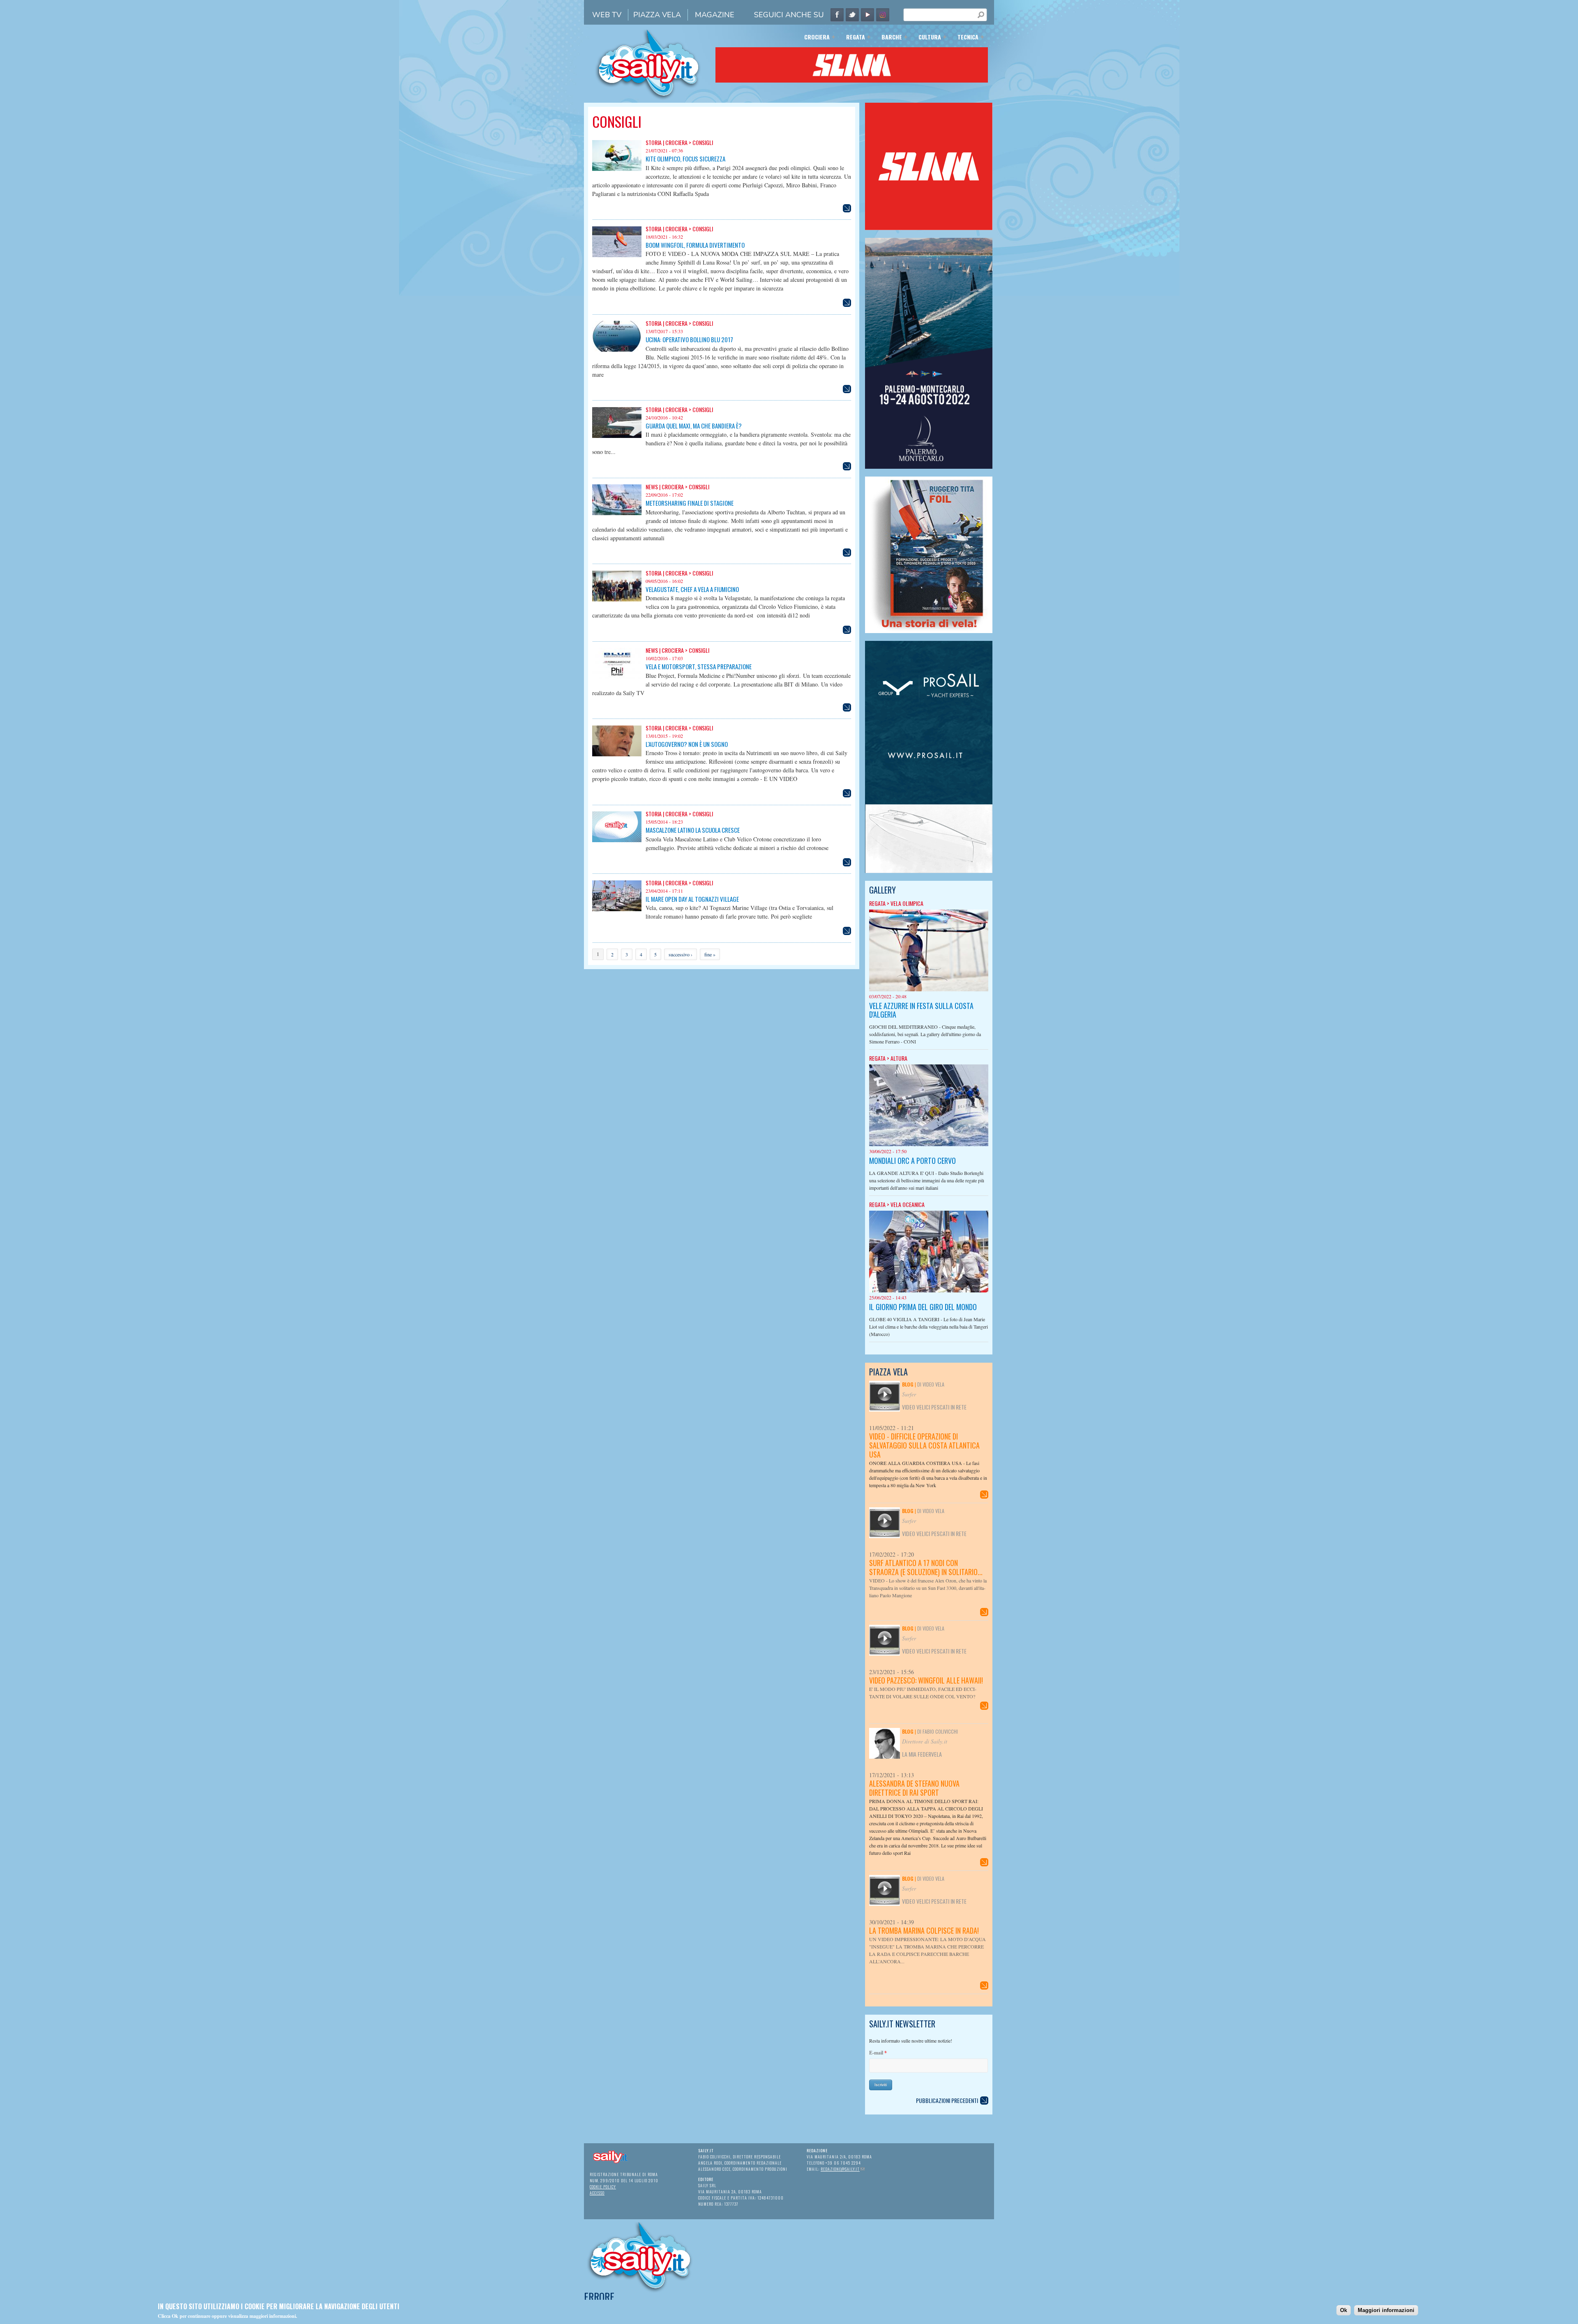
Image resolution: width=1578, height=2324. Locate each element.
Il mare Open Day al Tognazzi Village (692, 899)
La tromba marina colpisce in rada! (924, 1930)
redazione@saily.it (843, 2169)
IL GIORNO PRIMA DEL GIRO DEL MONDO (923, 1307)
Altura (899, 1058)
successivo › (681, 954)
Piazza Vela (657, 15)
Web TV (607, 15)
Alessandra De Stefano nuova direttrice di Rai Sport (914, 1788)
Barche (889, 38)
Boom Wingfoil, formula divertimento (695, 245)
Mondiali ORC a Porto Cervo (912, 1161)
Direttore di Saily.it (925, 1741)
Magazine (715, 15)
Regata (853, 38)
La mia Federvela (922, 1754)
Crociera (814, 38)
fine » (710, 954)
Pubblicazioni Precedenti (947, 2100)
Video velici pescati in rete (934, 1407)
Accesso (597, 2193)
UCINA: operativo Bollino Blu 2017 (689, 339)
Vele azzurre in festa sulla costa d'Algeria (921, 1010)
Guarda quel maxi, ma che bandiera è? (694, 426)
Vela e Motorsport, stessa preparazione (699, 666)
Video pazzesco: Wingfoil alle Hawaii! (926, 1680)
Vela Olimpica (907, 903)
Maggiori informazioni (1386, 2310)
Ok (1344, 2310)
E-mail (878, 2053)
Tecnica (965, 38)
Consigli (703, 142)
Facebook (837, 15)
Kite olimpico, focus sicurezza (685, 159)
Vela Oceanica (908, 1204)
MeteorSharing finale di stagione (690, 503)
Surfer (909, 1394)
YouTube (867, 15)
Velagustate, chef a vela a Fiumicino (692, 589)
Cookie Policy (603, 2187)
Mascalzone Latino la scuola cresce (693, 830)
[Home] (646, 99)
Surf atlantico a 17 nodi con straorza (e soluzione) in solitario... (926, 1567)
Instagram (883, 15)
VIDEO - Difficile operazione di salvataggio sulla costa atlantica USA (924, 1445)
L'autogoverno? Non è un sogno (687, 744)
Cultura (927, 38)
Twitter (852, 15)
